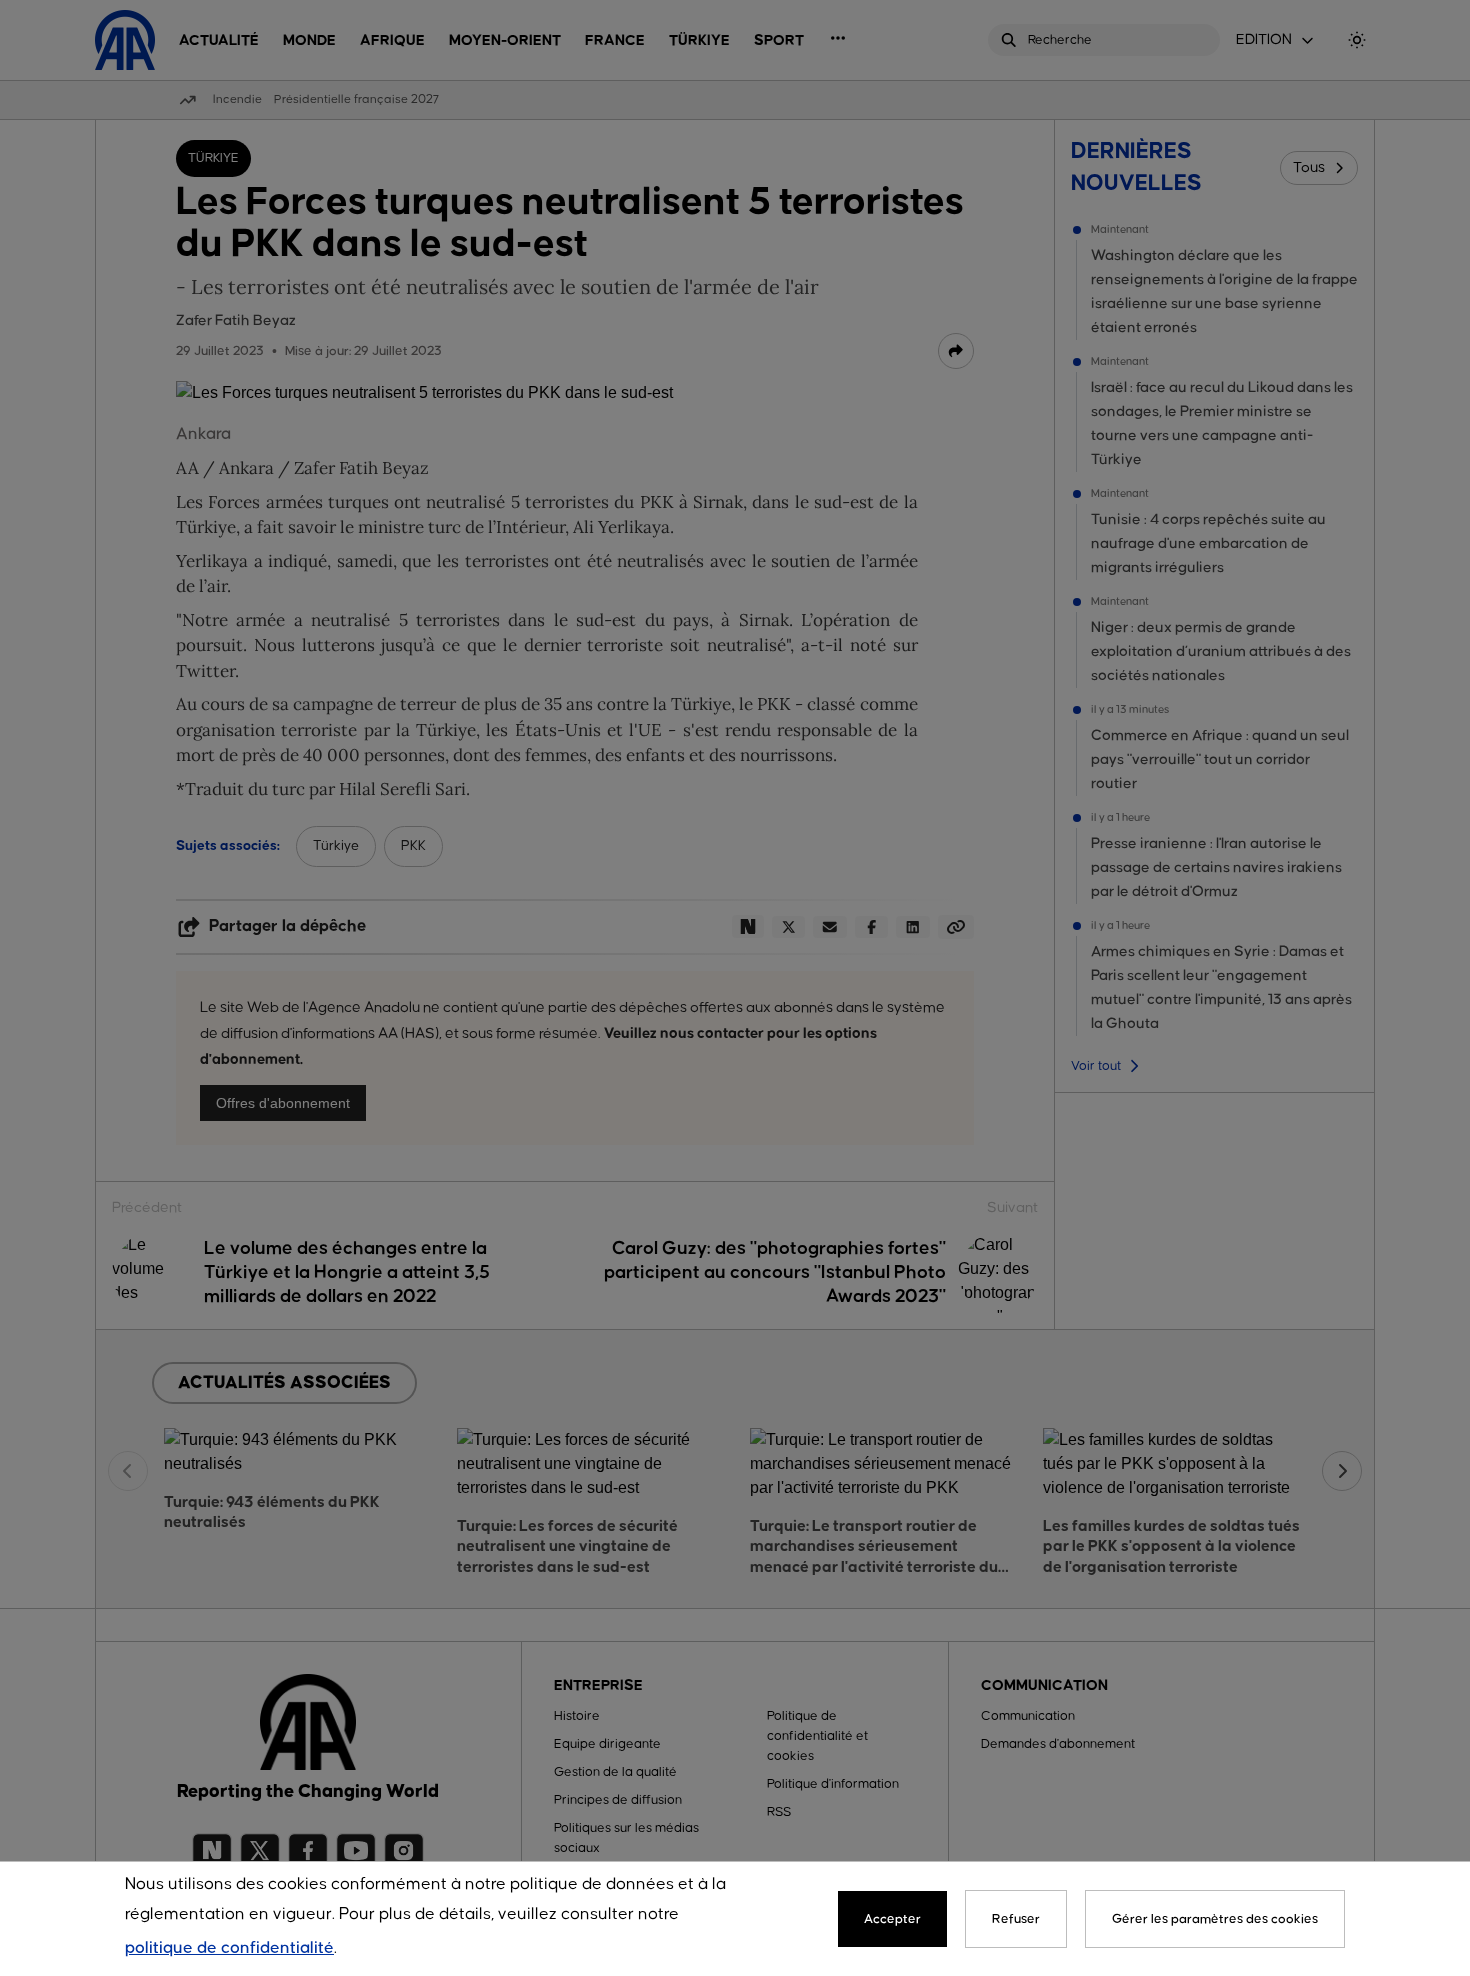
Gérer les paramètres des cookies (1215, 1919)
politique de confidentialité (229, 1948)
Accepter (892, 1919)
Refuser (1016, 1919)
